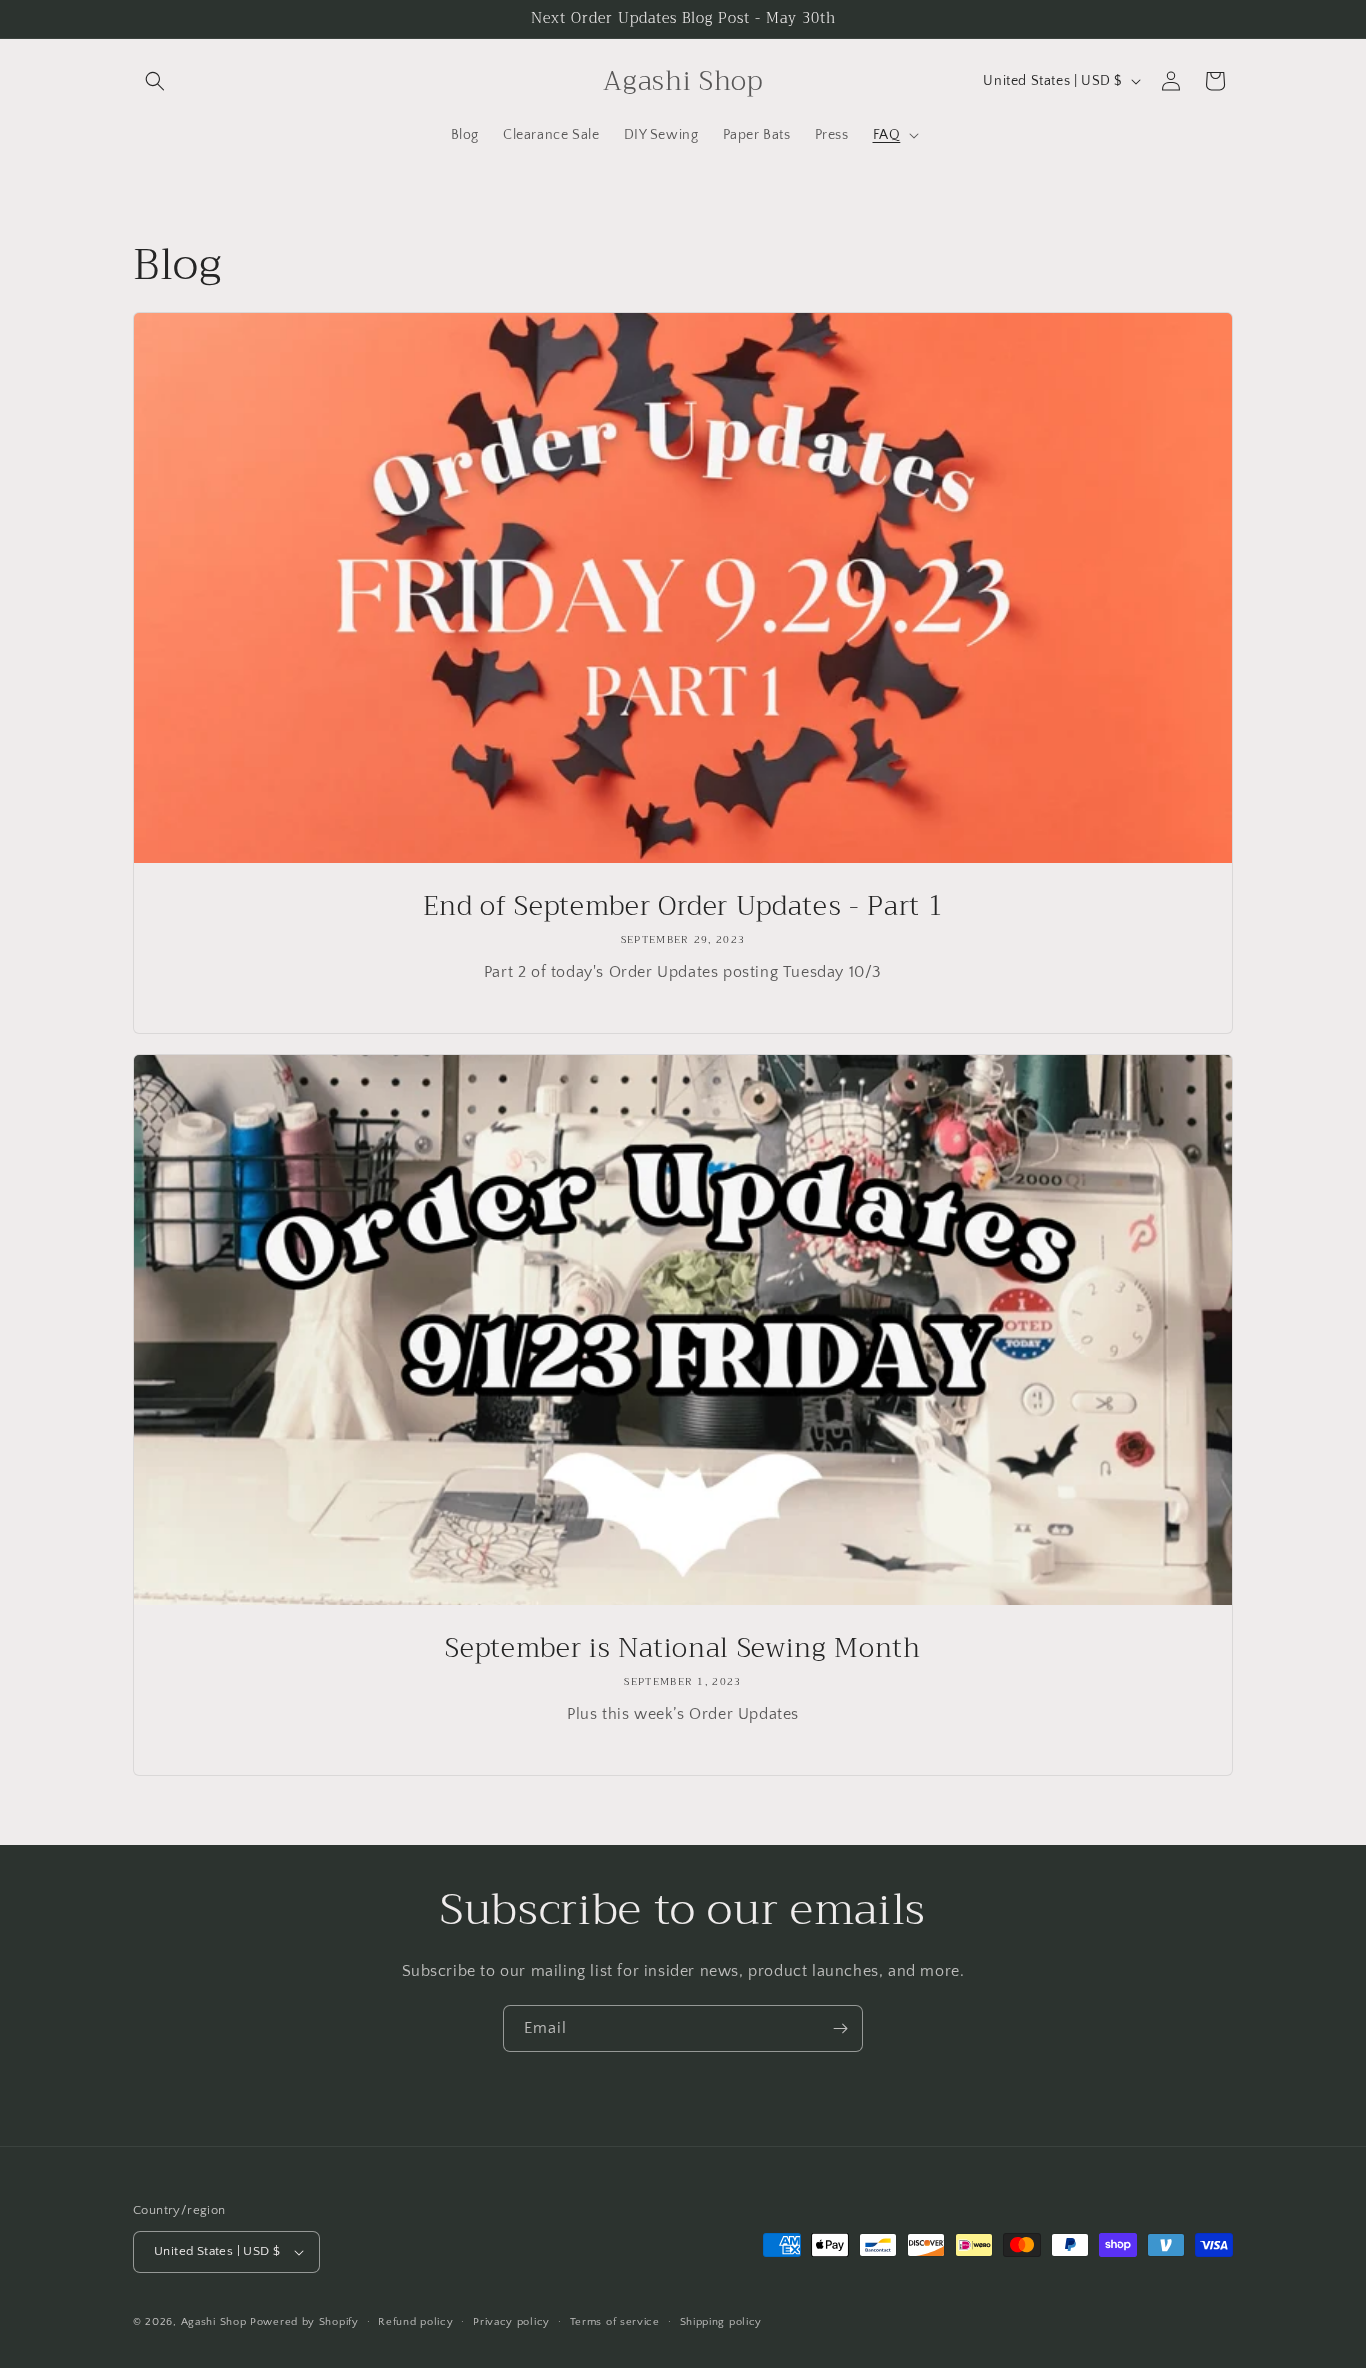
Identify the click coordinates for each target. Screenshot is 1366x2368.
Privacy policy (511, 2322)
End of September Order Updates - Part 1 (683, 907)
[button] (155, 81)
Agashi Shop (214, 2322)
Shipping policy (721, 2322)
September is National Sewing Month (682, 1649)
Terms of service (615, 2322)
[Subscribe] (840, 2028)
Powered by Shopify (304, 2322)
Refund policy (415, 2322)
